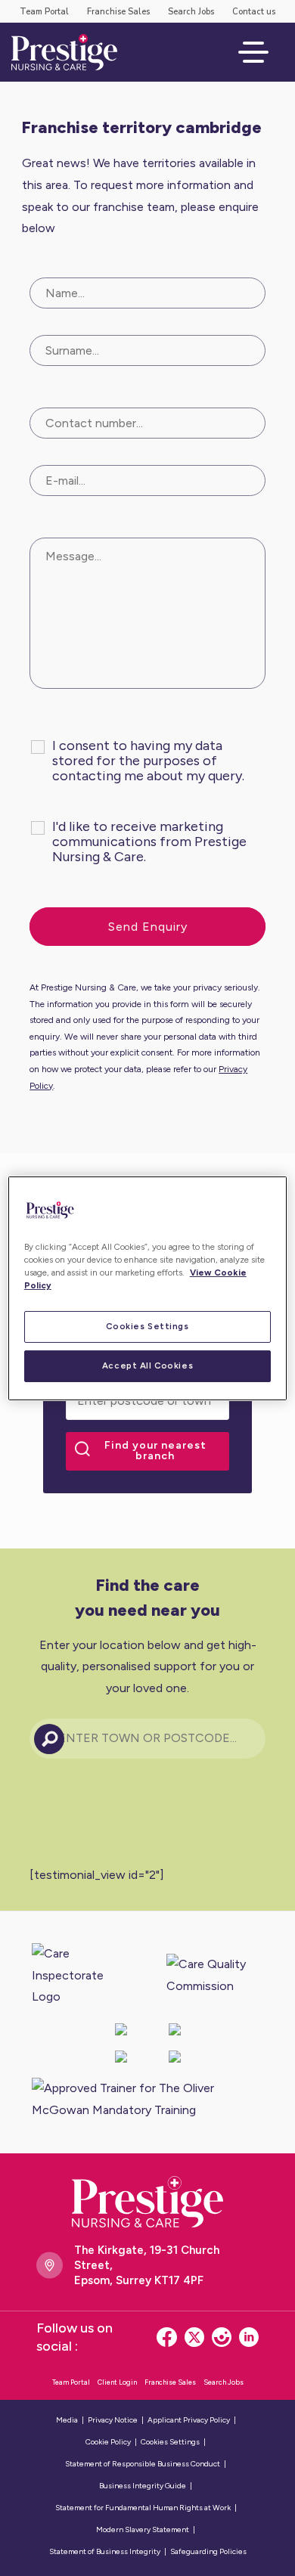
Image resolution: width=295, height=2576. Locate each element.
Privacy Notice (113, 2420)
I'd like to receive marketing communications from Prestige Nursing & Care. (149, 842)
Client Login (117, 2382)
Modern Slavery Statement (143, 2530)
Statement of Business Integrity (105, 2551)
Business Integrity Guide (143, 2486)
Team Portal (44, 12)
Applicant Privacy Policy (189, 2420)
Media (67, 2420)
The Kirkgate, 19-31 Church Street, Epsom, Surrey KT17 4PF (147, 2265)
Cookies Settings (147, 1326)
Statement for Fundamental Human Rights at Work (143, 2508)
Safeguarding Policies (208, 2551)
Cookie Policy (108, 2442)
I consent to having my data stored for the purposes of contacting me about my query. (148, 761)
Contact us (254, 12)
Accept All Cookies (147, 1365)
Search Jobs (191, 12)
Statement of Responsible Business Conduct (143, 2464)
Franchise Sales (118, 12)
